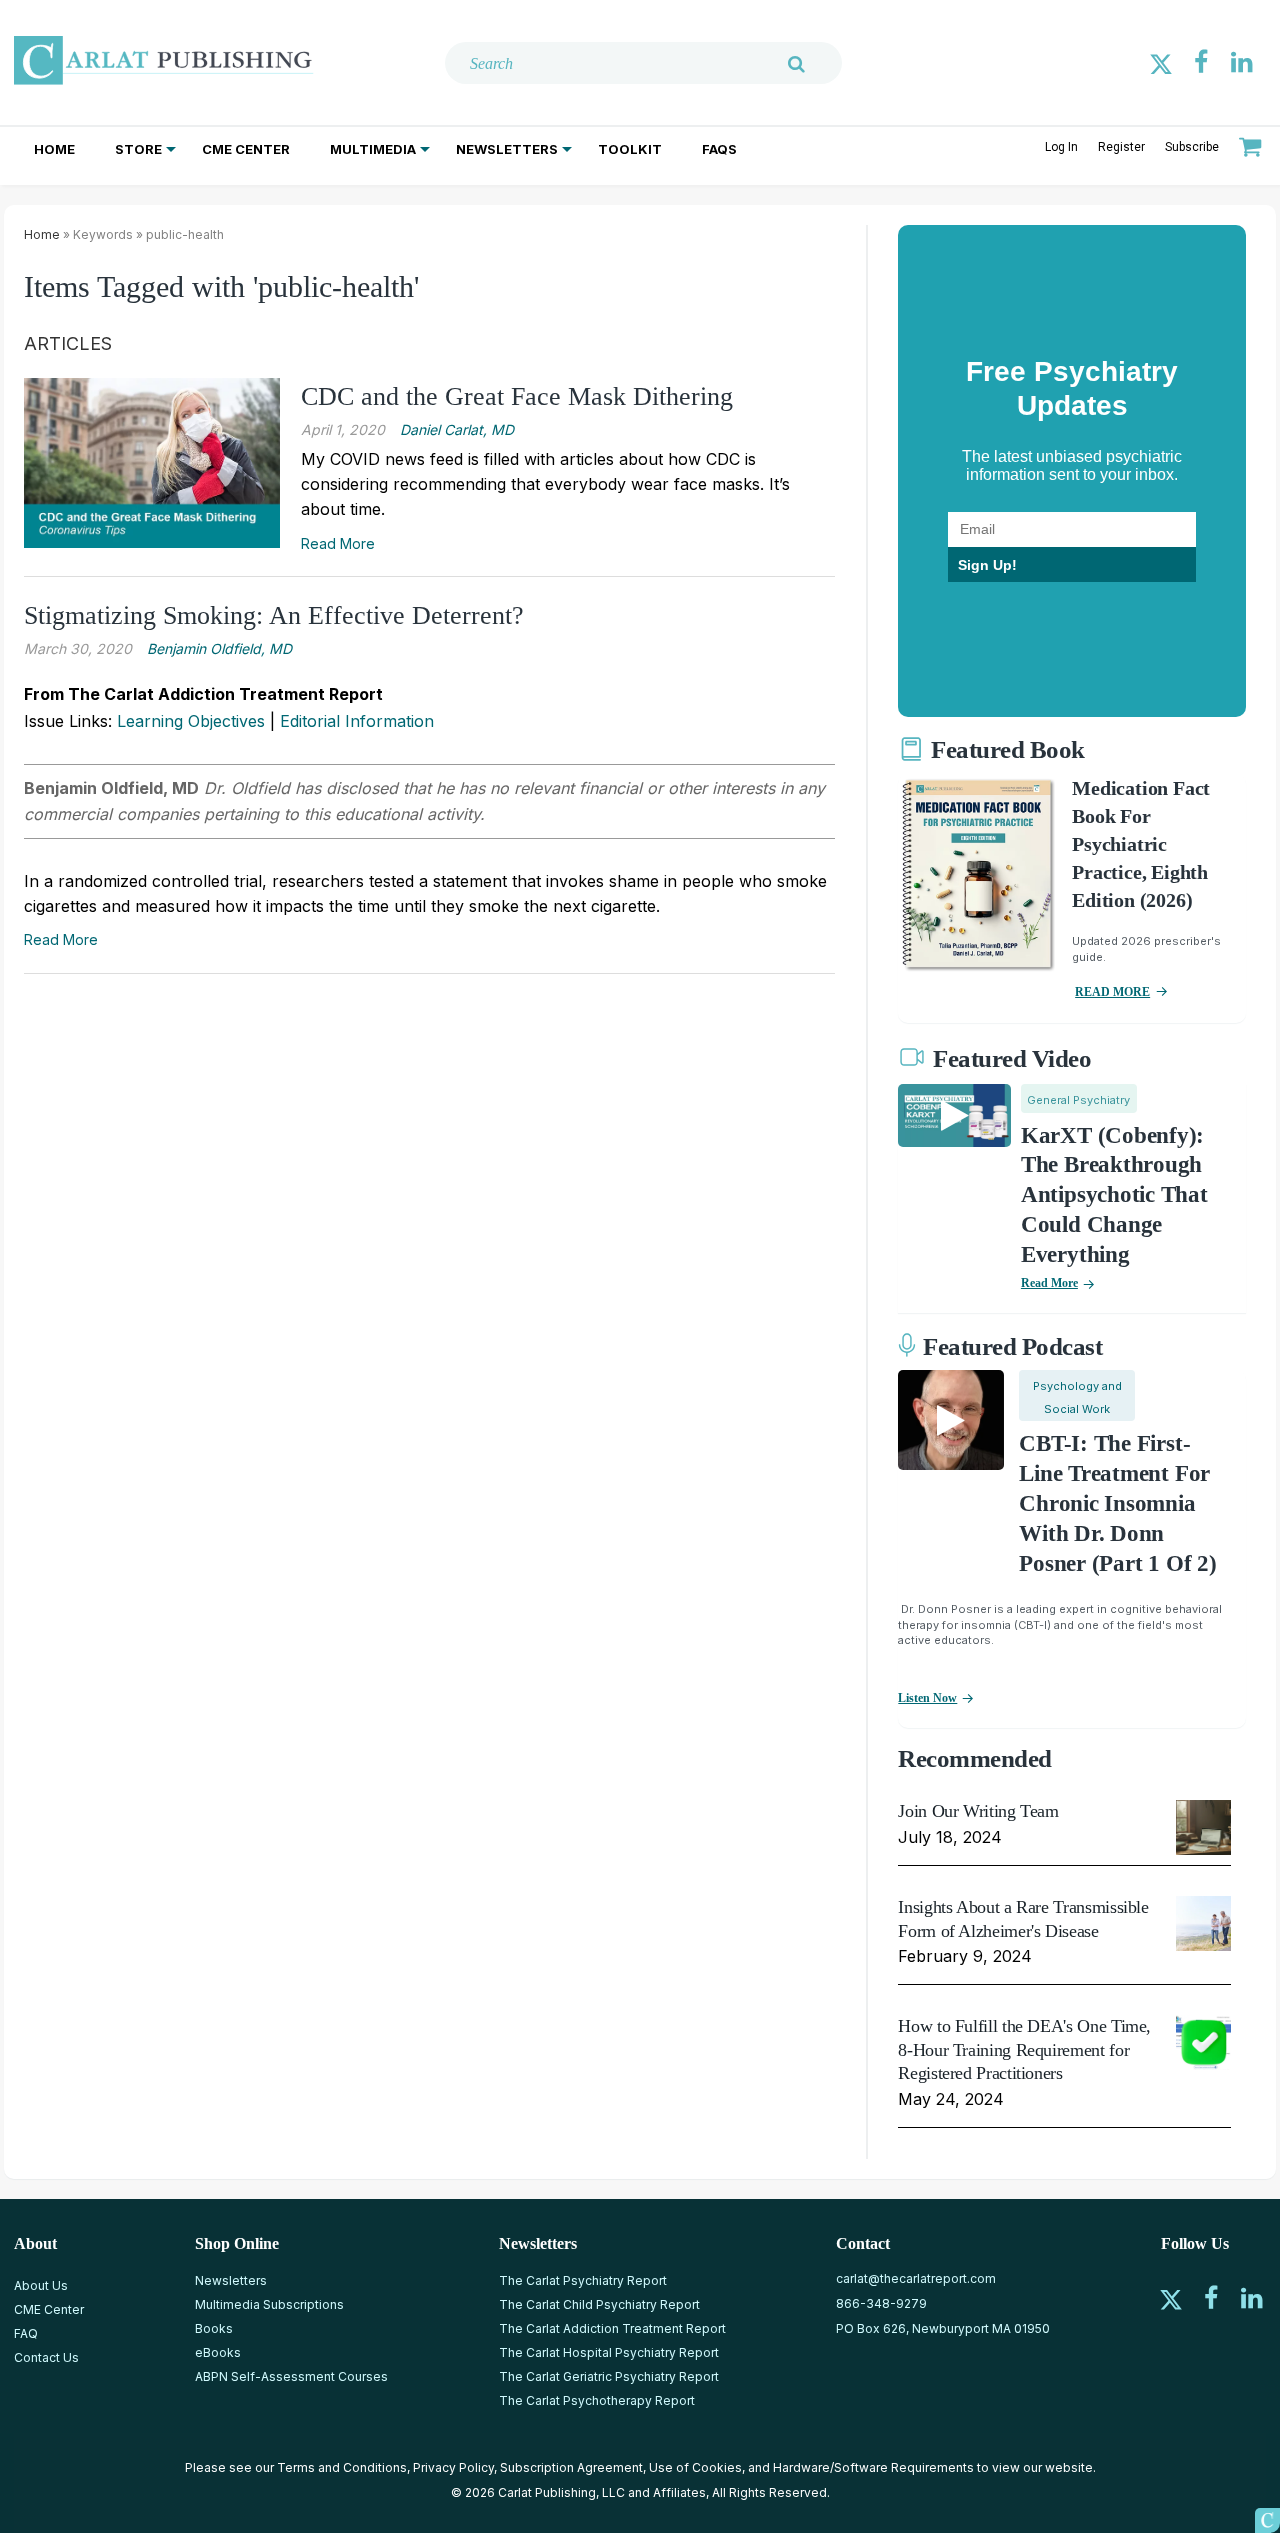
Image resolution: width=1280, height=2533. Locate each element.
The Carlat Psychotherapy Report (597, 2400)
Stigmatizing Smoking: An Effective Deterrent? (274, 615)
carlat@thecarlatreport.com (916, 2278)
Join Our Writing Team (978, 1811)
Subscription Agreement (571, 2467)
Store (138, 149)
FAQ (26, 2333)
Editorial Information (357, 721)
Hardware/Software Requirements (873, 2467)
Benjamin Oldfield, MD (219, 648)
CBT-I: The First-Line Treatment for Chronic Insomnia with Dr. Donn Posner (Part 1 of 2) (1117, 1503)
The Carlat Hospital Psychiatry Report (609, 2352)
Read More (338, 543)
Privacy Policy (453, 2467)
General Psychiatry (1078, 1100)
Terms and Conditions (342, 2467)
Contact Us (46, 2357)
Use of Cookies (695, 2467)
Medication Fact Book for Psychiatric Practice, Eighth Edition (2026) (1141, 844)
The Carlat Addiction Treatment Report (612, 2328)
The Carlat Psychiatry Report (583, 2280)
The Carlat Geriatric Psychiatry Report (609, 2376)
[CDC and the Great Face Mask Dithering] (152, 462)
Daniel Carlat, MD (457, 429)
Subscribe (1192, 147)
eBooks (218, 2352)
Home (54, 149)
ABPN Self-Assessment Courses (291, 2376)
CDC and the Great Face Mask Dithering (517, 396)
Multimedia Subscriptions (269, 2304)
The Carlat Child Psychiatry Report (599, 2304)
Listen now (927, 1698)
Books (214, 2328)
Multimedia (373, 149)
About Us (41, 2285)
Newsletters (507, 149)
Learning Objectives (191, 721)
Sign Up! (987, 565)
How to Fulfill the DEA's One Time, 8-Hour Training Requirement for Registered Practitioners (1024, 2049)
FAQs (719, 149)
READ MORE (1112, 992)
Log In (1061, 147)
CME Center (246, 149)
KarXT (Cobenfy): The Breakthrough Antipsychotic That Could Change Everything (1114, 1195)
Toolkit (630, 149)
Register (1121, 147)
